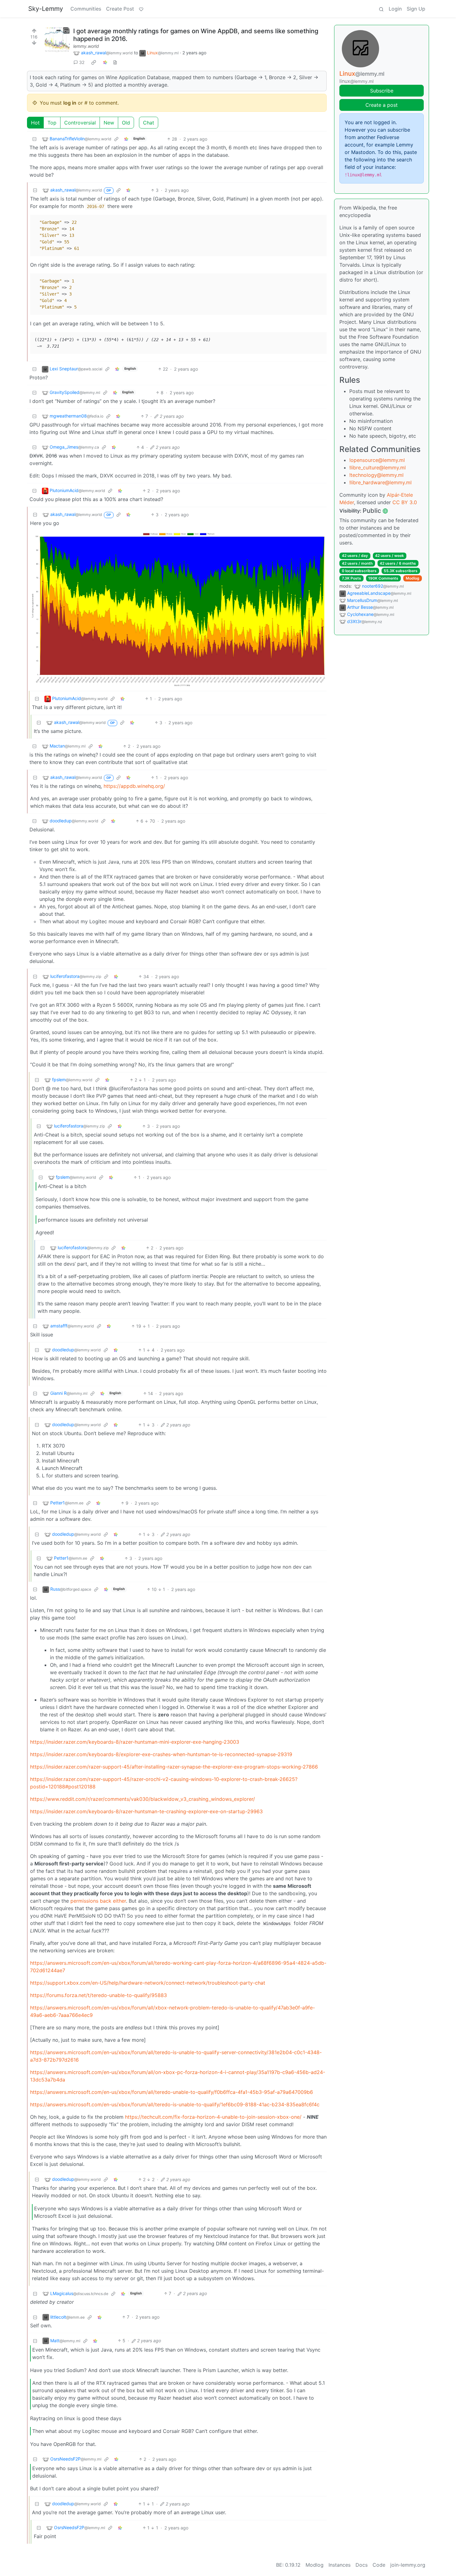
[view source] (115, 62)
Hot (35, 123)
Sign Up (416, 9)
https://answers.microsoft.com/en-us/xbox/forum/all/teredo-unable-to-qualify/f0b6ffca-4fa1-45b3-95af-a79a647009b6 (172, 2092)
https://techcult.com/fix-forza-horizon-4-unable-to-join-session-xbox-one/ (213, 2117)
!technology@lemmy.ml (376, 475)
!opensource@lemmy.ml (377, 460)
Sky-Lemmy (46, 9)
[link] (94, 62)
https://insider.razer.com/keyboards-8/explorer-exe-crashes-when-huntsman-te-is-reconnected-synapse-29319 (161, 1754)
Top (52, 123)
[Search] (381, 9)
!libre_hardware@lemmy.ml (380, 482)
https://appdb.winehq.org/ (134, 786)
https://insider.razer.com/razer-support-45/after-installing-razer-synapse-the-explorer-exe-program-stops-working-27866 (174, 1767)
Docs (362, 2565)
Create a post (382, 105)
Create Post (120, 9)
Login (395, 9)
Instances (340, 2565)
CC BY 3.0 (405, 502)
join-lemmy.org (408, 2565)
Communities (86, 9)
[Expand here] (57, 40)
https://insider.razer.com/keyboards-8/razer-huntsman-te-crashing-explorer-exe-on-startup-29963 (146, 1811)
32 (82, 62)
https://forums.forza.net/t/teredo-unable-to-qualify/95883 (98, 1995)
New (109, 123)
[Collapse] (34, 139)
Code (379, 2565)
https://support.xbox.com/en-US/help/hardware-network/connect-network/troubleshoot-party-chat (148, 1983)
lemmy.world (86, 46)
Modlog (413, 578)
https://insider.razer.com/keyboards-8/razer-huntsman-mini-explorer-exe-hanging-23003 (135, 1742)
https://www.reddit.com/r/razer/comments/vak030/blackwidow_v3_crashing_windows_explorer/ (143, 1799)
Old (126, 123)
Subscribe (382, 91)
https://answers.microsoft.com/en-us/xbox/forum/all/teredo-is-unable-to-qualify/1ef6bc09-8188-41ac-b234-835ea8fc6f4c (175, 2104)
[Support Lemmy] (141, 9)
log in (70, 103)
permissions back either (98, 1901)
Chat (149, 123)
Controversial (80, 123)
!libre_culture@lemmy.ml (378, 468)
